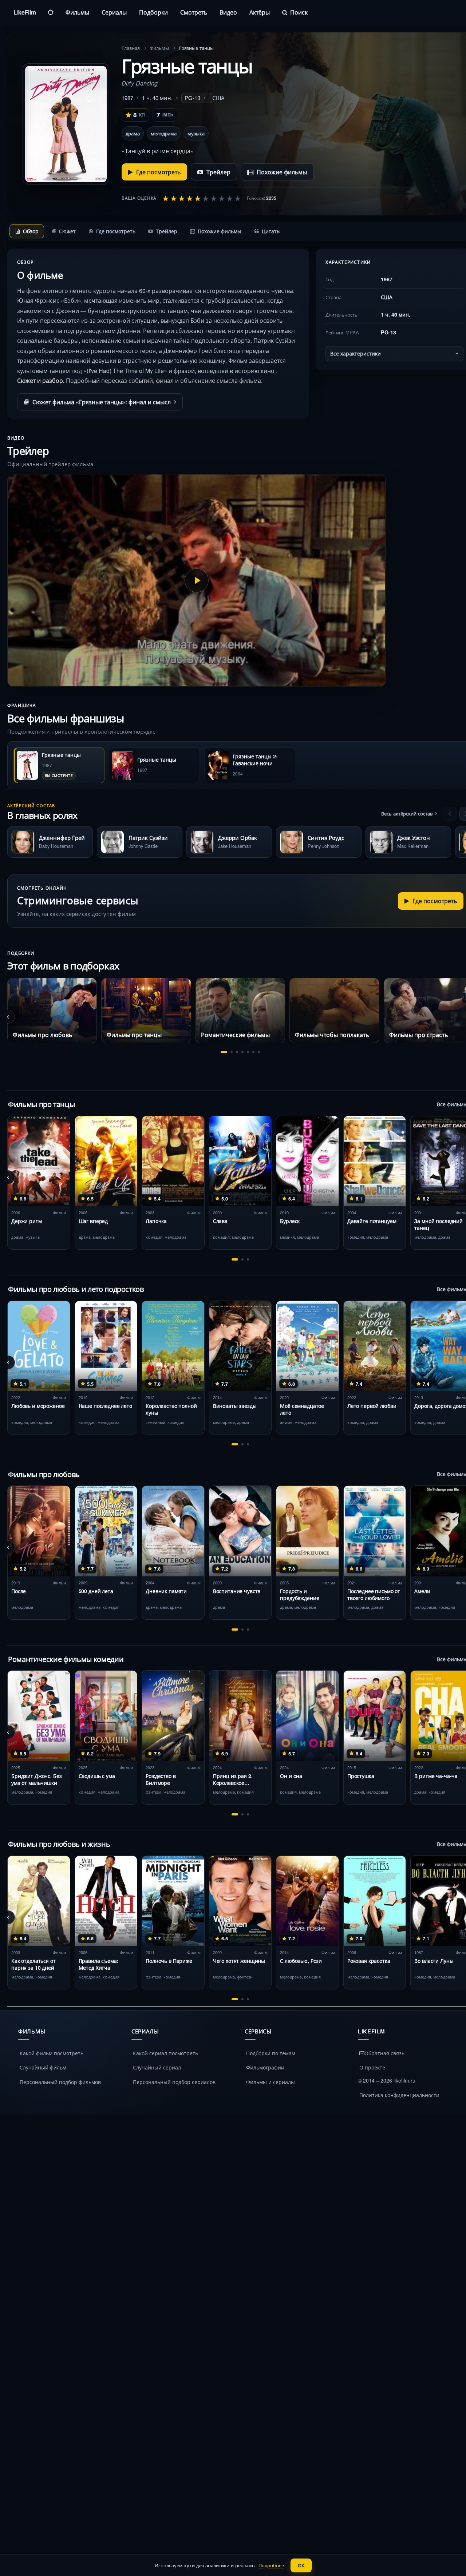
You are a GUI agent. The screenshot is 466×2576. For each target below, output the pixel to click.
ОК (301, 2565)
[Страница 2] (232, 1052)
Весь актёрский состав (407, 813)
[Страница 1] (224, 1052)
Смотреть (194, 12)
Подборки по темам (271, 2053)
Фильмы (77, 12)
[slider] (202, 198)
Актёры (260, 12)
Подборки (153, 12)
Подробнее (271, 2565)
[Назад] (450, 814)
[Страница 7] (259, 1052)
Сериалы (114, 12)
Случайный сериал (157, 2067)
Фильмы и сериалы (270, 2082)
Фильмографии (265, 2067)
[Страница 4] (242, 1052)
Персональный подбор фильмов (60, 2082)
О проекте (372, 2067)
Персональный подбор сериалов (174, 2082)
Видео (228, 12)
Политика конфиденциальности (399, 2095)
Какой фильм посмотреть (52, 2053)
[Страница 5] (248, 1052)
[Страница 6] (253, 1052)
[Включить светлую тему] (51, 12)
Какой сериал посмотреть (165, 2053)
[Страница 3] (237, 1052)
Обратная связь (384, 2053)
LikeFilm (25, 12)
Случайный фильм (43, 2067)
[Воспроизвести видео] (197, 580)
